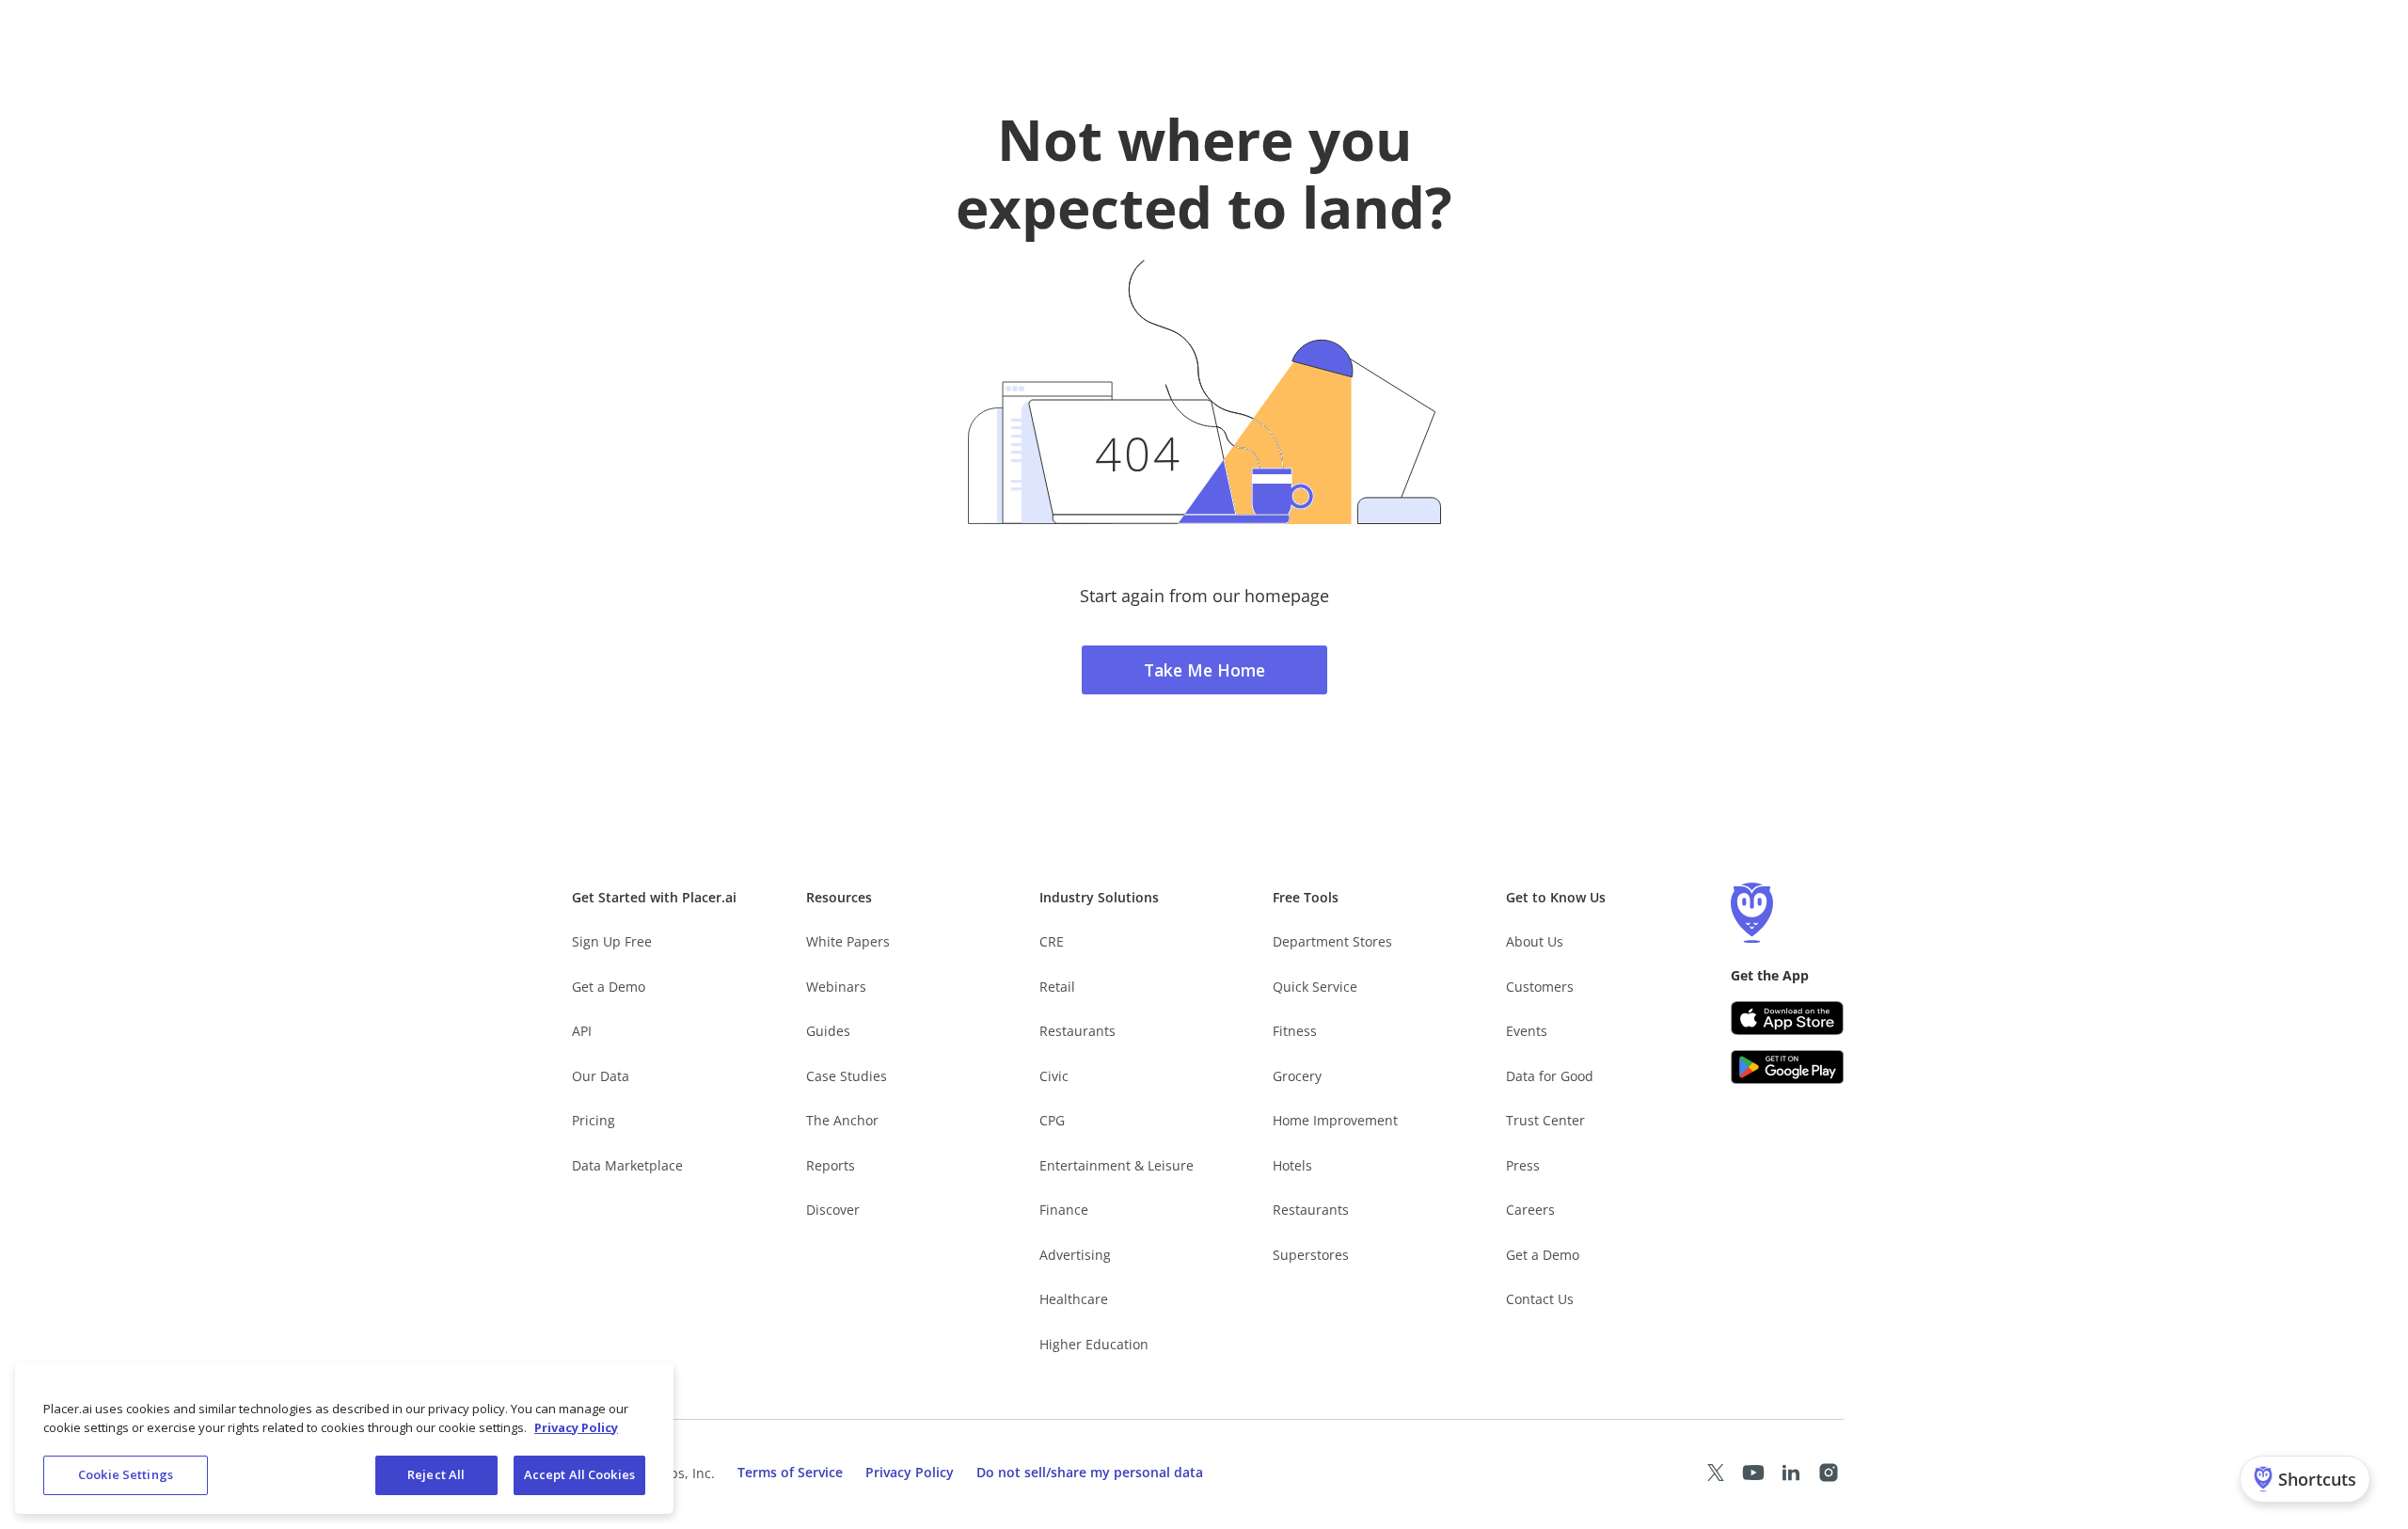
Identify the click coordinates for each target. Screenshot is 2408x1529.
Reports (831, 1165)
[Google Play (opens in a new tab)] (1787, 1067)
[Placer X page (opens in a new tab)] (1716, 1473)
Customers (1540, 987)
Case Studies (847, 1076)
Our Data (601, 1076)
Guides (828, 1031)
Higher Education (1094, 1344)
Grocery (1297, 1076)
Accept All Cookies (579, 1474)
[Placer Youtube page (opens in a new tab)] (1753, 1473)
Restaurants (1077, 1031)
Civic (1054, 1076)
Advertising (1075, 1255)
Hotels (1292, 1165)
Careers (1530, 1210)
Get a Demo (609, 987)
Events (1527, 1031)
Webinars (836, 987)
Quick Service (1315, 987)
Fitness (1295, 1031)
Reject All (436, 1474)
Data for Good (1550, 1076)
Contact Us (1540, 1299)
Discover (833, 1210)
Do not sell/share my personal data (1090, 1472)
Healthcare (1074, 1299)
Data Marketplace (627, 1165)
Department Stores (1332, 941)
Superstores (1311, 1255)
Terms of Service (790, 1472)
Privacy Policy (910, 1472)
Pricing (594, 1120)
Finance (1064, 1210)
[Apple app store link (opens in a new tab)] (1787, 1018)
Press (1523, 1165)
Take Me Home (1204, 670)
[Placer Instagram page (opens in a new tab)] (1829, 1473)
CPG (1052, 1120)
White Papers (848, 941)
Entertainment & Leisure (1117, 1165)
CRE (1052, 941)
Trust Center (1545, 1120)
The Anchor (842, 1120)
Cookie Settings (126, 1474)
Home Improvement (1335, 1120)
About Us (1535, 941)
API (582, 1031)
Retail (1057, 987)
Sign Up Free (612, 941)
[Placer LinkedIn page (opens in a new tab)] (1791, 1473)
